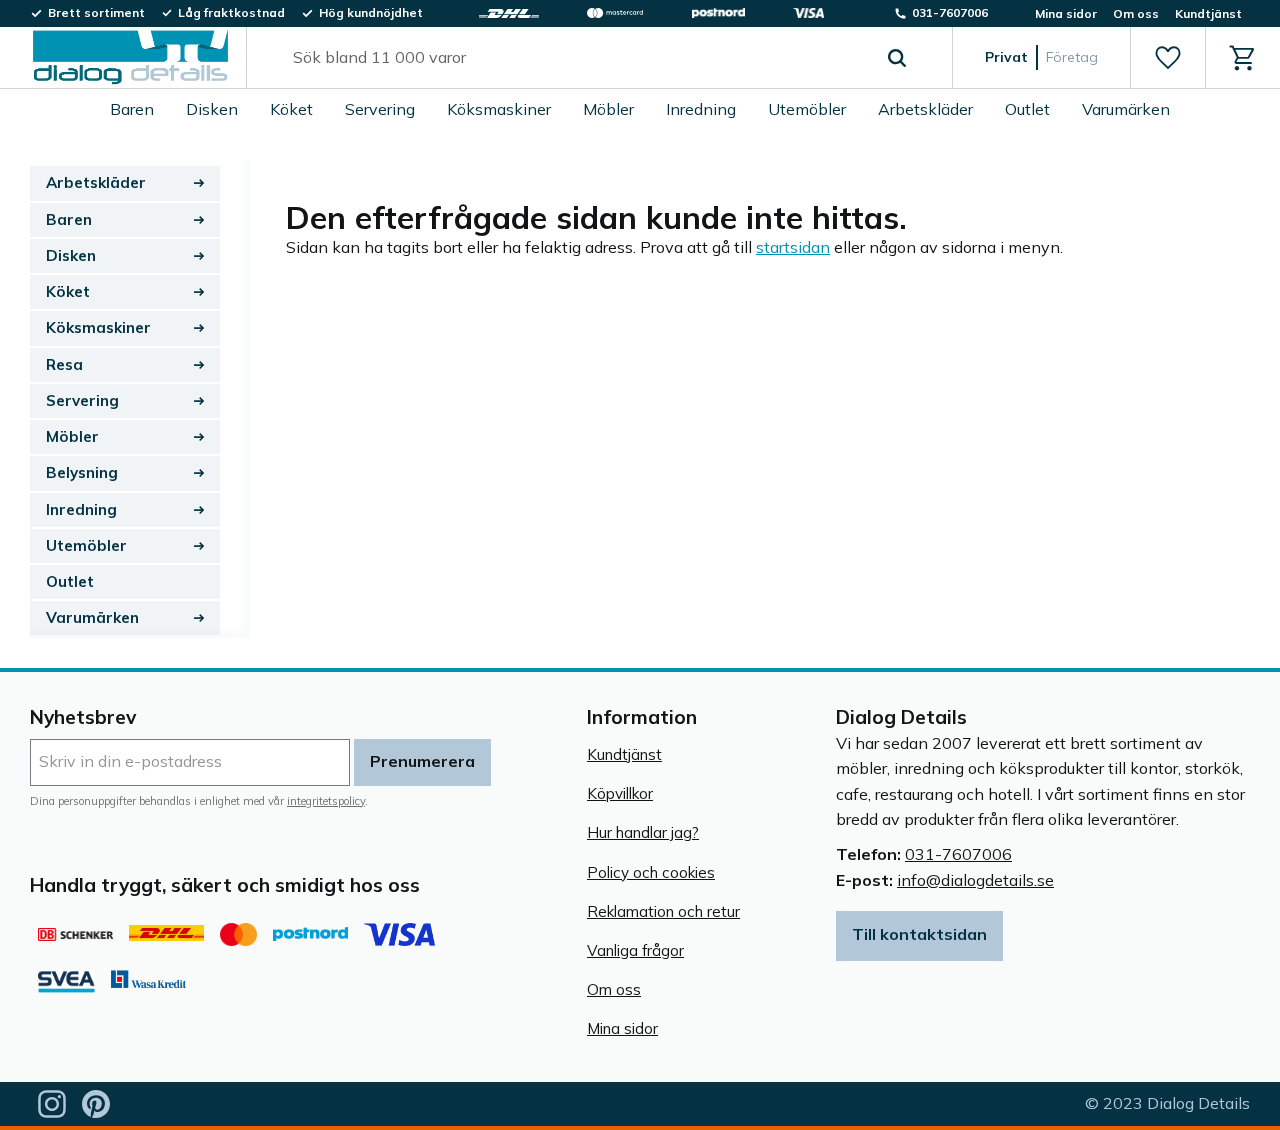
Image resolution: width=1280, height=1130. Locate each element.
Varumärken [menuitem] (1126, 109)
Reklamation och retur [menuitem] (663, 911)
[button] (1167, 58)
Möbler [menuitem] (608, 109)
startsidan (793, 247)
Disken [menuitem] (212, 109)
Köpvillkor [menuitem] (620, 793)
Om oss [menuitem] (1136, 13)
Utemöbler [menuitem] (807, 109)
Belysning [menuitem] (82, 472)
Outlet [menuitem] (1027, 109)
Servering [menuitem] (380, 109)
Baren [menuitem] (132, 109)
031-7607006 (958, 854)
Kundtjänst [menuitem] (1208, 13)
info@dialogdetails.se (975, 880)
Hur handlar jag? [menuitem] (643, 832)
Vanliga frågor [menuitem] (635, 950)
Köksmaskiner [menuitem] (499, 109)
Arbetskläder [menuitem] (925, 109)
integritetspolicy (326, 801)
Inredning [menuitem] (701, 109)
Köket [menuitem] (291, 109)
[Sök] (897, 58)
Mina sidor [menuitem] (1066, 13)
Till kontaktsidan (919, 934)
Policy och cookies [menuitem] (651, 872)
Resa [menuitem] (64, 364)
